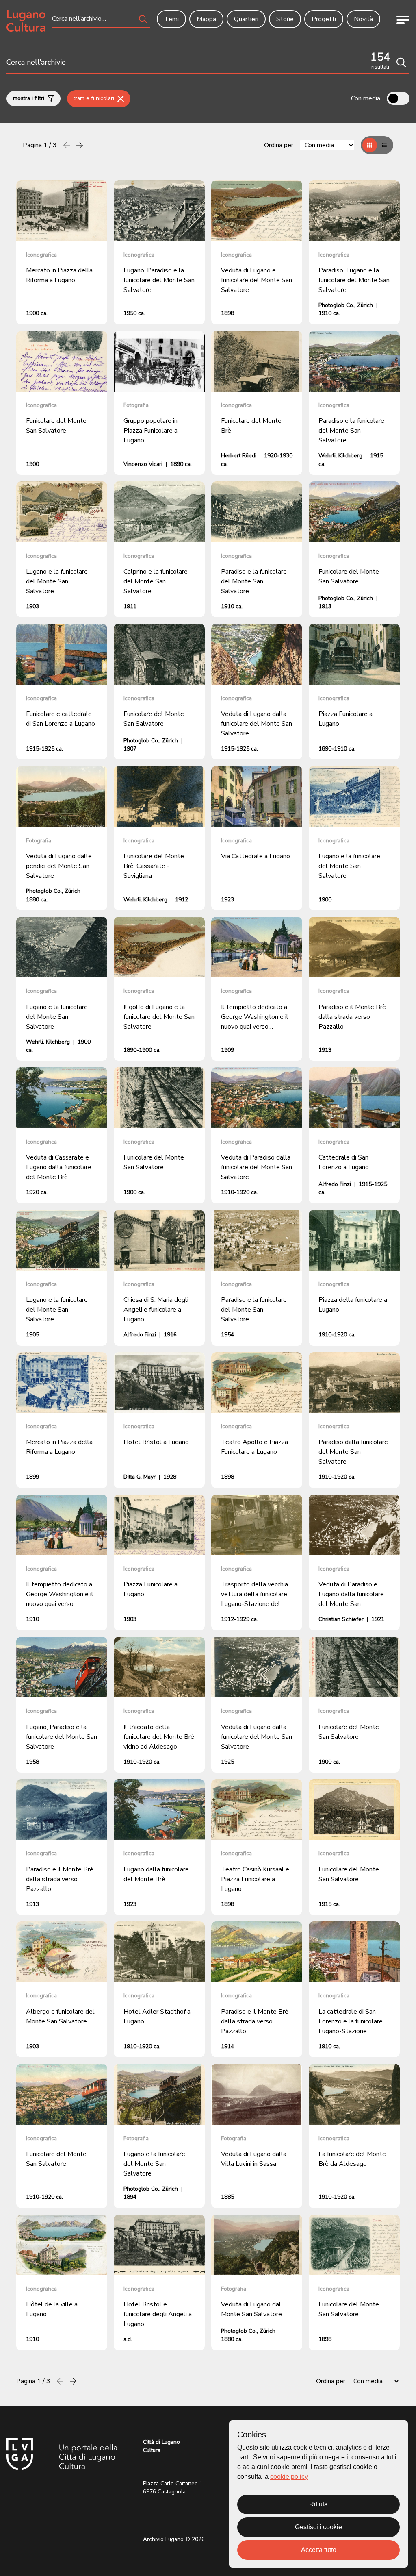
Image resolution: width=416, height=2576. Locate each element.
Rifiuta (318, 2504)
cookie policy (289, 2477)
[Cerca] (401, 63)
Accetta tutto (319, 2550)
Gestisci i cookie (318, 2527)
